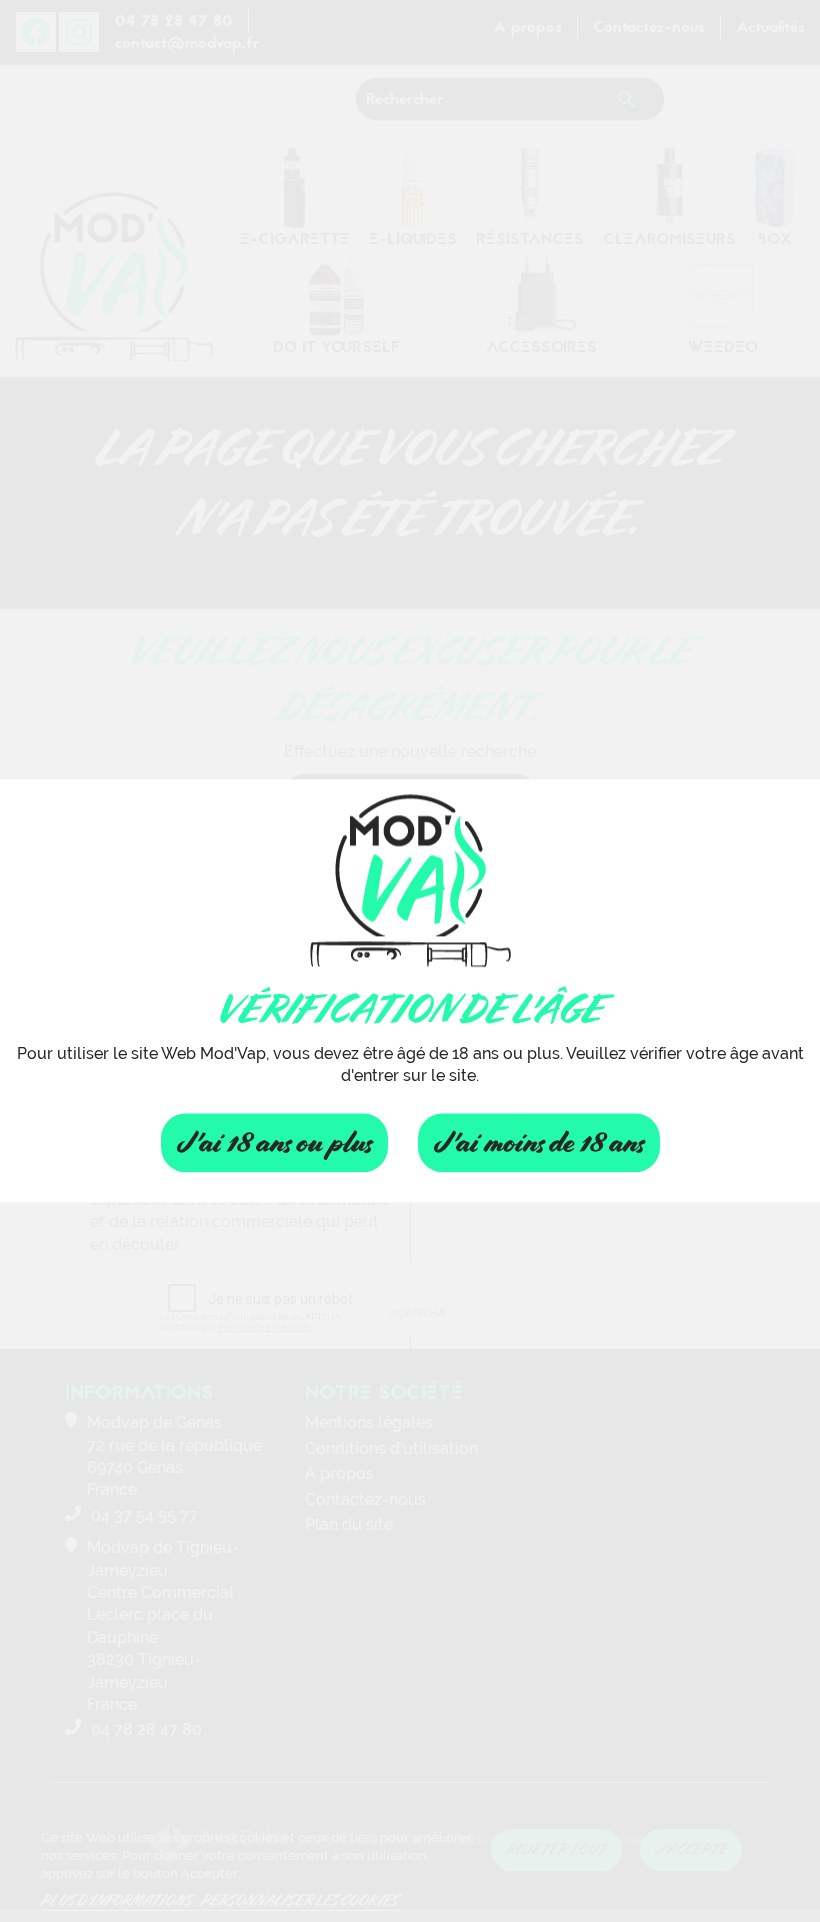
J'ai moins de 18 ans (539, 1142)
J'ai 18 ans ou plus (274, 1142)
